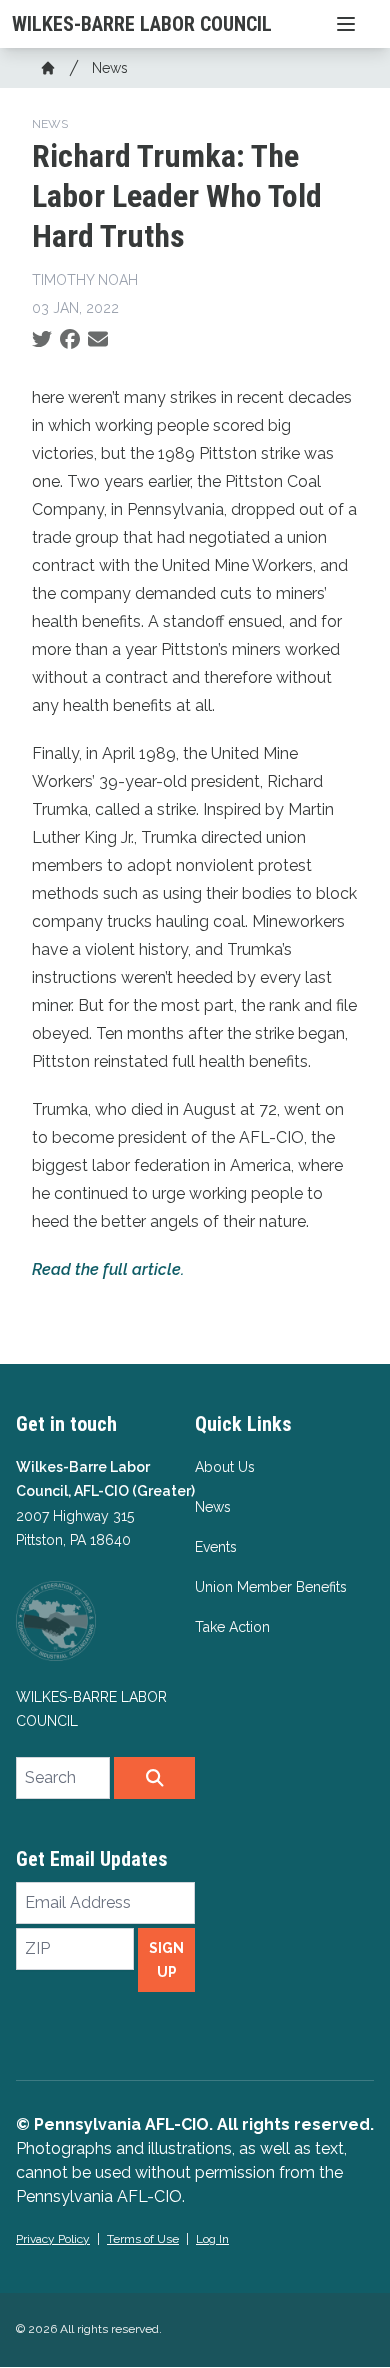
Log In (212, 2239)
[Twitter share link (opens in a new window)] (42, 340)
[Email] (98, 340)
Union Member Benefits (271, 1587)
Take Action (232, 1627)
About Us (225, 1467)
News (110, 68)
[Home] (48, 68)
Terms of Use (143, 2239)
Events (216, 1547)
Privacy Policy (53, 2239)
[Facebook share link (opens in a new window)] (70, 340)
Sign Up (166, 1960)
